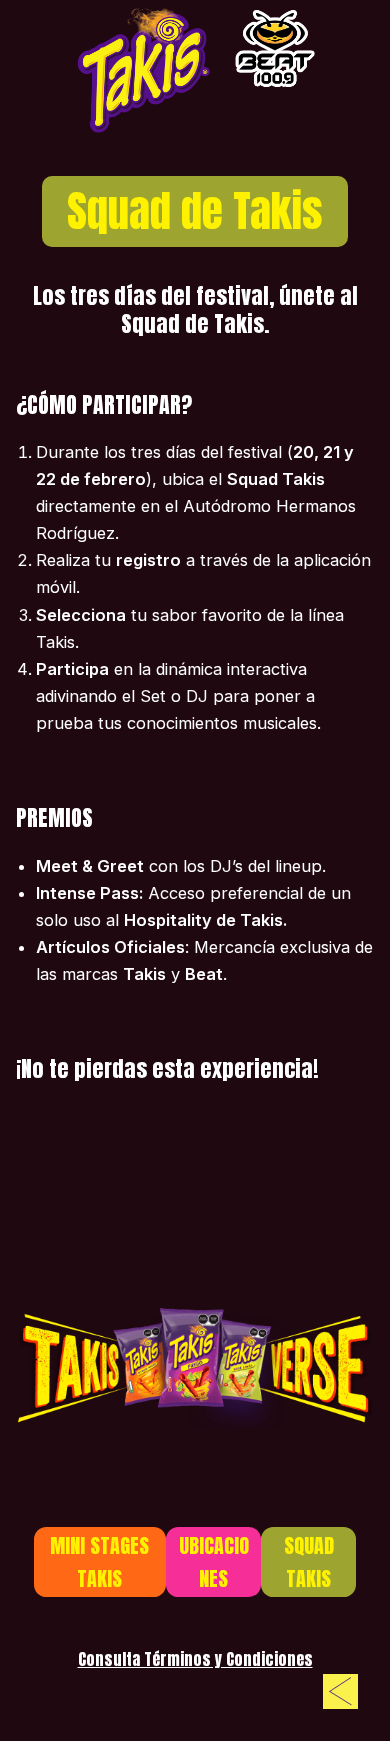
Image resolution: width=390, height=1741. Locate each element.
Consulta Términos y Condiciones (195, 1659)
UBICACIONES (214, 1562)
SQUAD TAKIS (309, 1562)
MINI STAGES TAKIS (99, 1562)
